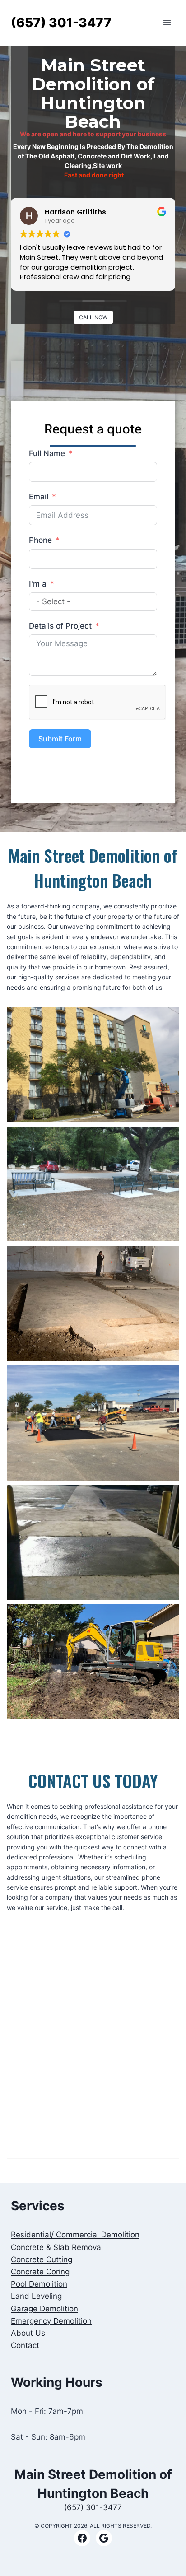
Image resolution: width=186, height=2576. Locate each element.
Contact (25, 2345)
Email (39, 497)
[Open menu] (167, 23)
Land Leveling (36, 2296)
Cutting (42, 2259)
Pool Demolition (39, 2284)
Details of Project (60, 626)
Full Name (47, 453)
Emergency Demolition (51, 2321)
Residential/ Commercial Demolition (75, 2235)
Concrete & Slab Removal (57, 2247)
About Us (28, 2333)
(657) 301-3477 (93, 2507)
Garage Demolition (44, 2309)
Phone (40, 540)
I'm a (38, 584)
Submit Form (60, 739)
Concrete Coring (40, 2272)
